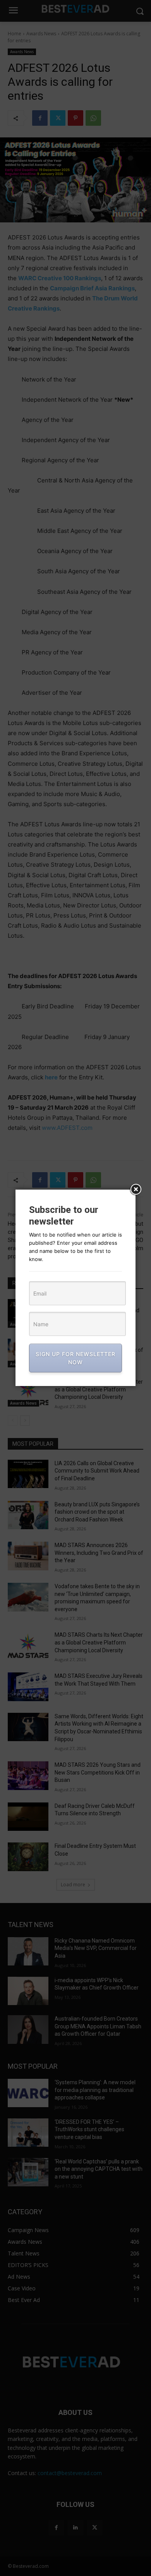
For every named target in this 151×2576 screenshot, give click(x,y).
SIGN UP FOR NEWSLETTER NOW (75, 1358)
